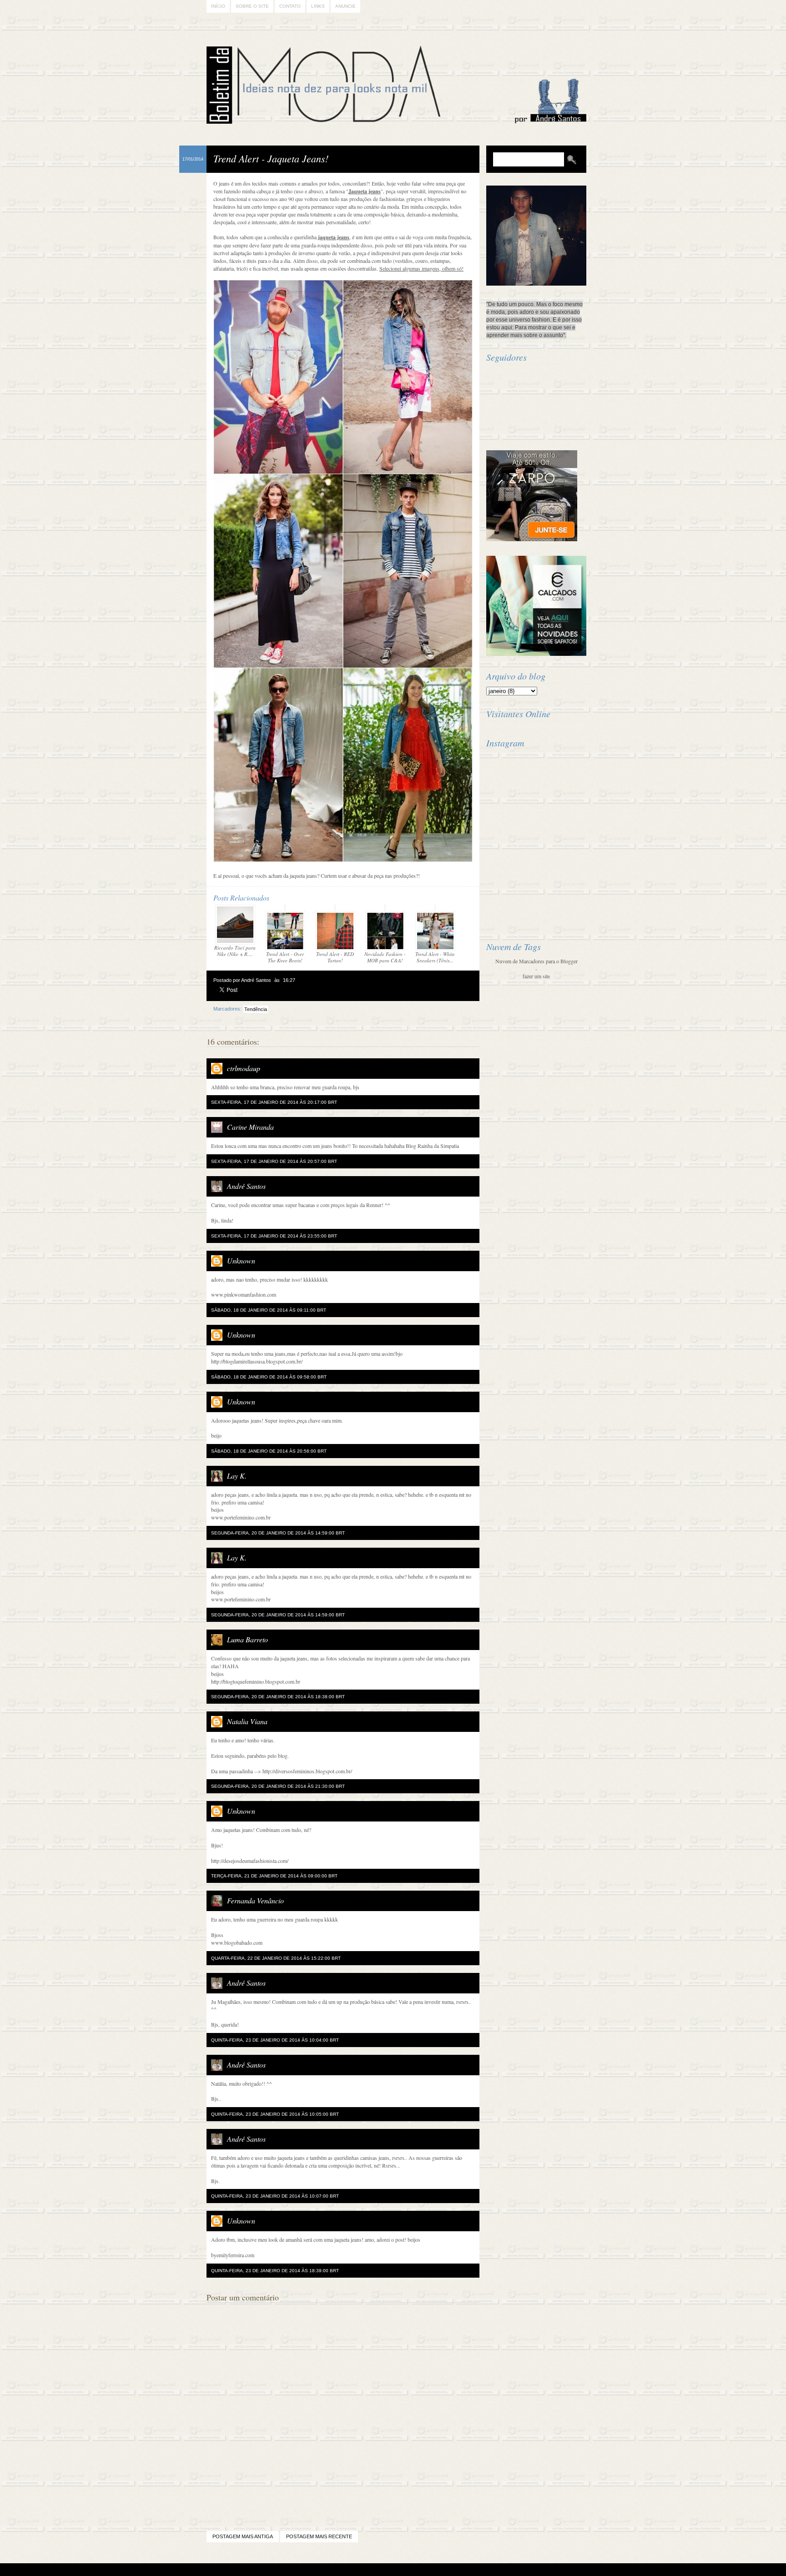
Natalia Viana (247, 1721)
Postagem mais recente (319, 2536)
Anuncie (345, 6)
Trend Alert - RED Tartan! (335, 957)
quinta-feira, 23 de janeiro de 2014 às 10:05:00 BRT (275, 2114)
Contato (290, 6)
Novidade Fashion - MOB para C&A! (385, 957)
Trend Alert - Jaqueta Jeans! (271, 158)
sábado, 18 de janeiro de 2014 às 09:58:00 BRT (269, 1377)
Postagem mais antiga (243, 2536)
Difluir (417, 2570)
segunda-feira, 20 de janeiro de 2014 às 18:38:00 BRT (278, 1697)
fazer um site (536, 976)
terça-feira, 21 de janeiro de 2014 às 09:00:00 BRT (274, 1876)
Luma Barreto (247, 1639)
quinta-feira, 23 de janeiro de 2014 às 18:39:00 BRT (275, 2271)
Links (318, 6)
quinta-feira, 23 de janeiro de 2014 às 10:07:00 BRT (275, 2196)
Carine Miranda (250, 1127)
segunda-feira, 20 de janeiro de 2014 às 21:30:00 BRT (278, 1786)
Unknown (241, 1260)
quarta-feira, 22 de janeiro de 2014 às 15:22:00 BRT (276, 1958)
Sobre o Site (252, 6)
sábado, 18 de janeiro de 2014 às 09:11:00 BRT (269, 1310)
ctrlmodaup (244, 1068)
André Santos (246, 1186)
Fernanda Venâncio (255, 1900)
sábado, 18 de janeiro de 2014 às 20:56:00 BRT (269, 1451)
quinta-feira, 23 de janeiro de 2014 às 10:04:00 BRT (275, 2040)
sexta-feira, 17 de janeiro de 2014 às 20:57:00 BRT (274, 1161)
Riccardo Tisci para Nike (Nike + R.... (235, 951)
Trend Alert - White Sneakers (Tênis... (435, 957)
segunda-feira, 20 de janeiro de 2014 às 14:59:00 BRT (278, 1533)
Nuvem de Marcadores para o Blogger (537, 961)
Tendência (256, 1009)
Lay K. (237, 1476)
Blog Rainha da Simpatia (432, 1146)
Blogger (368, 2570)
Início (218, 6)
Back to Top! (447, 2570)
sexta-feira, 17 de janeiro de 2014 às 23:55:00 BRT (274, 1236)
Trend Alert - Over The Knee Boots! (285, 957)
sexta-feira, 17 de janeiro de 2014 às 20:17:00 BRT (274, 1102)
